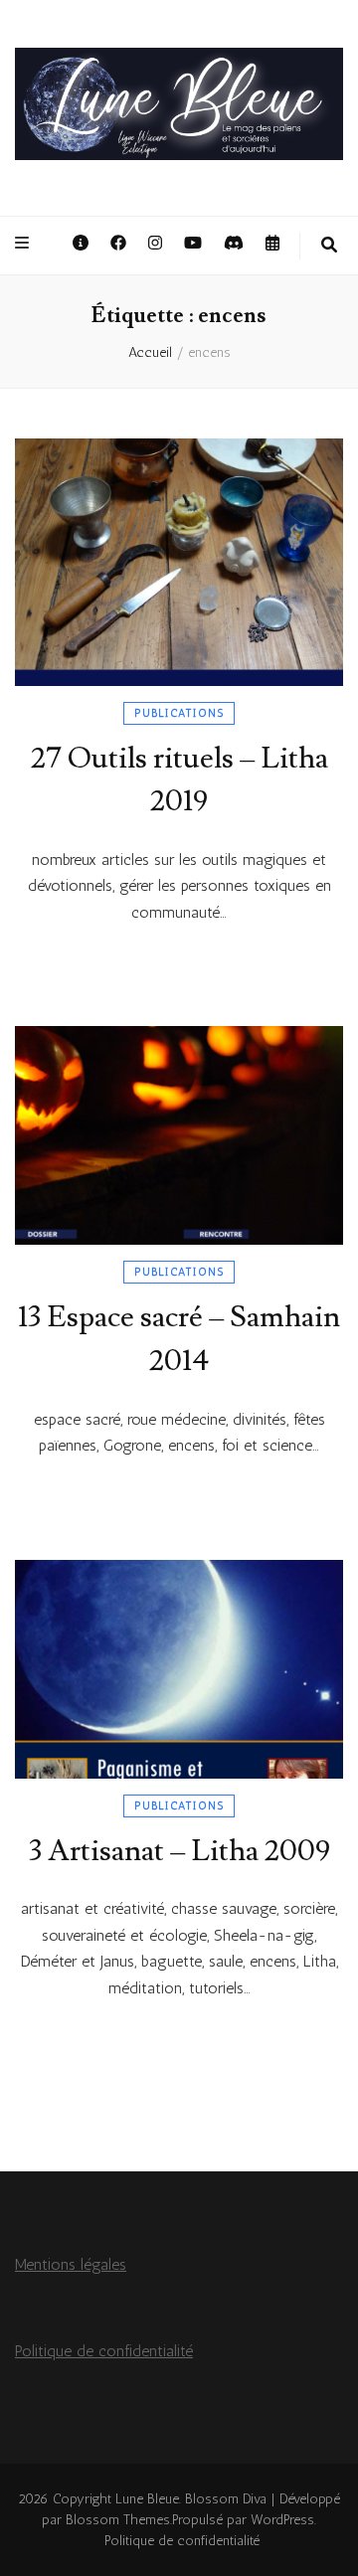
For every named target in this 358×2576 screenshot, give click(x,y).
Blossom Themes (118, 2520)
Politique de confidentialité (104, 2351)
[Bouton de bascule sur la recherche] (329, 246)
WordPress (282, 2520)
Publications (179, 713)
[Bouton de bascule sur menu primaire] (24, 244)
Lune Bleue (147, 2499)
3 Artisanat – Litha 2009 (179, 1851)
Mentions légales (71, 2264)
